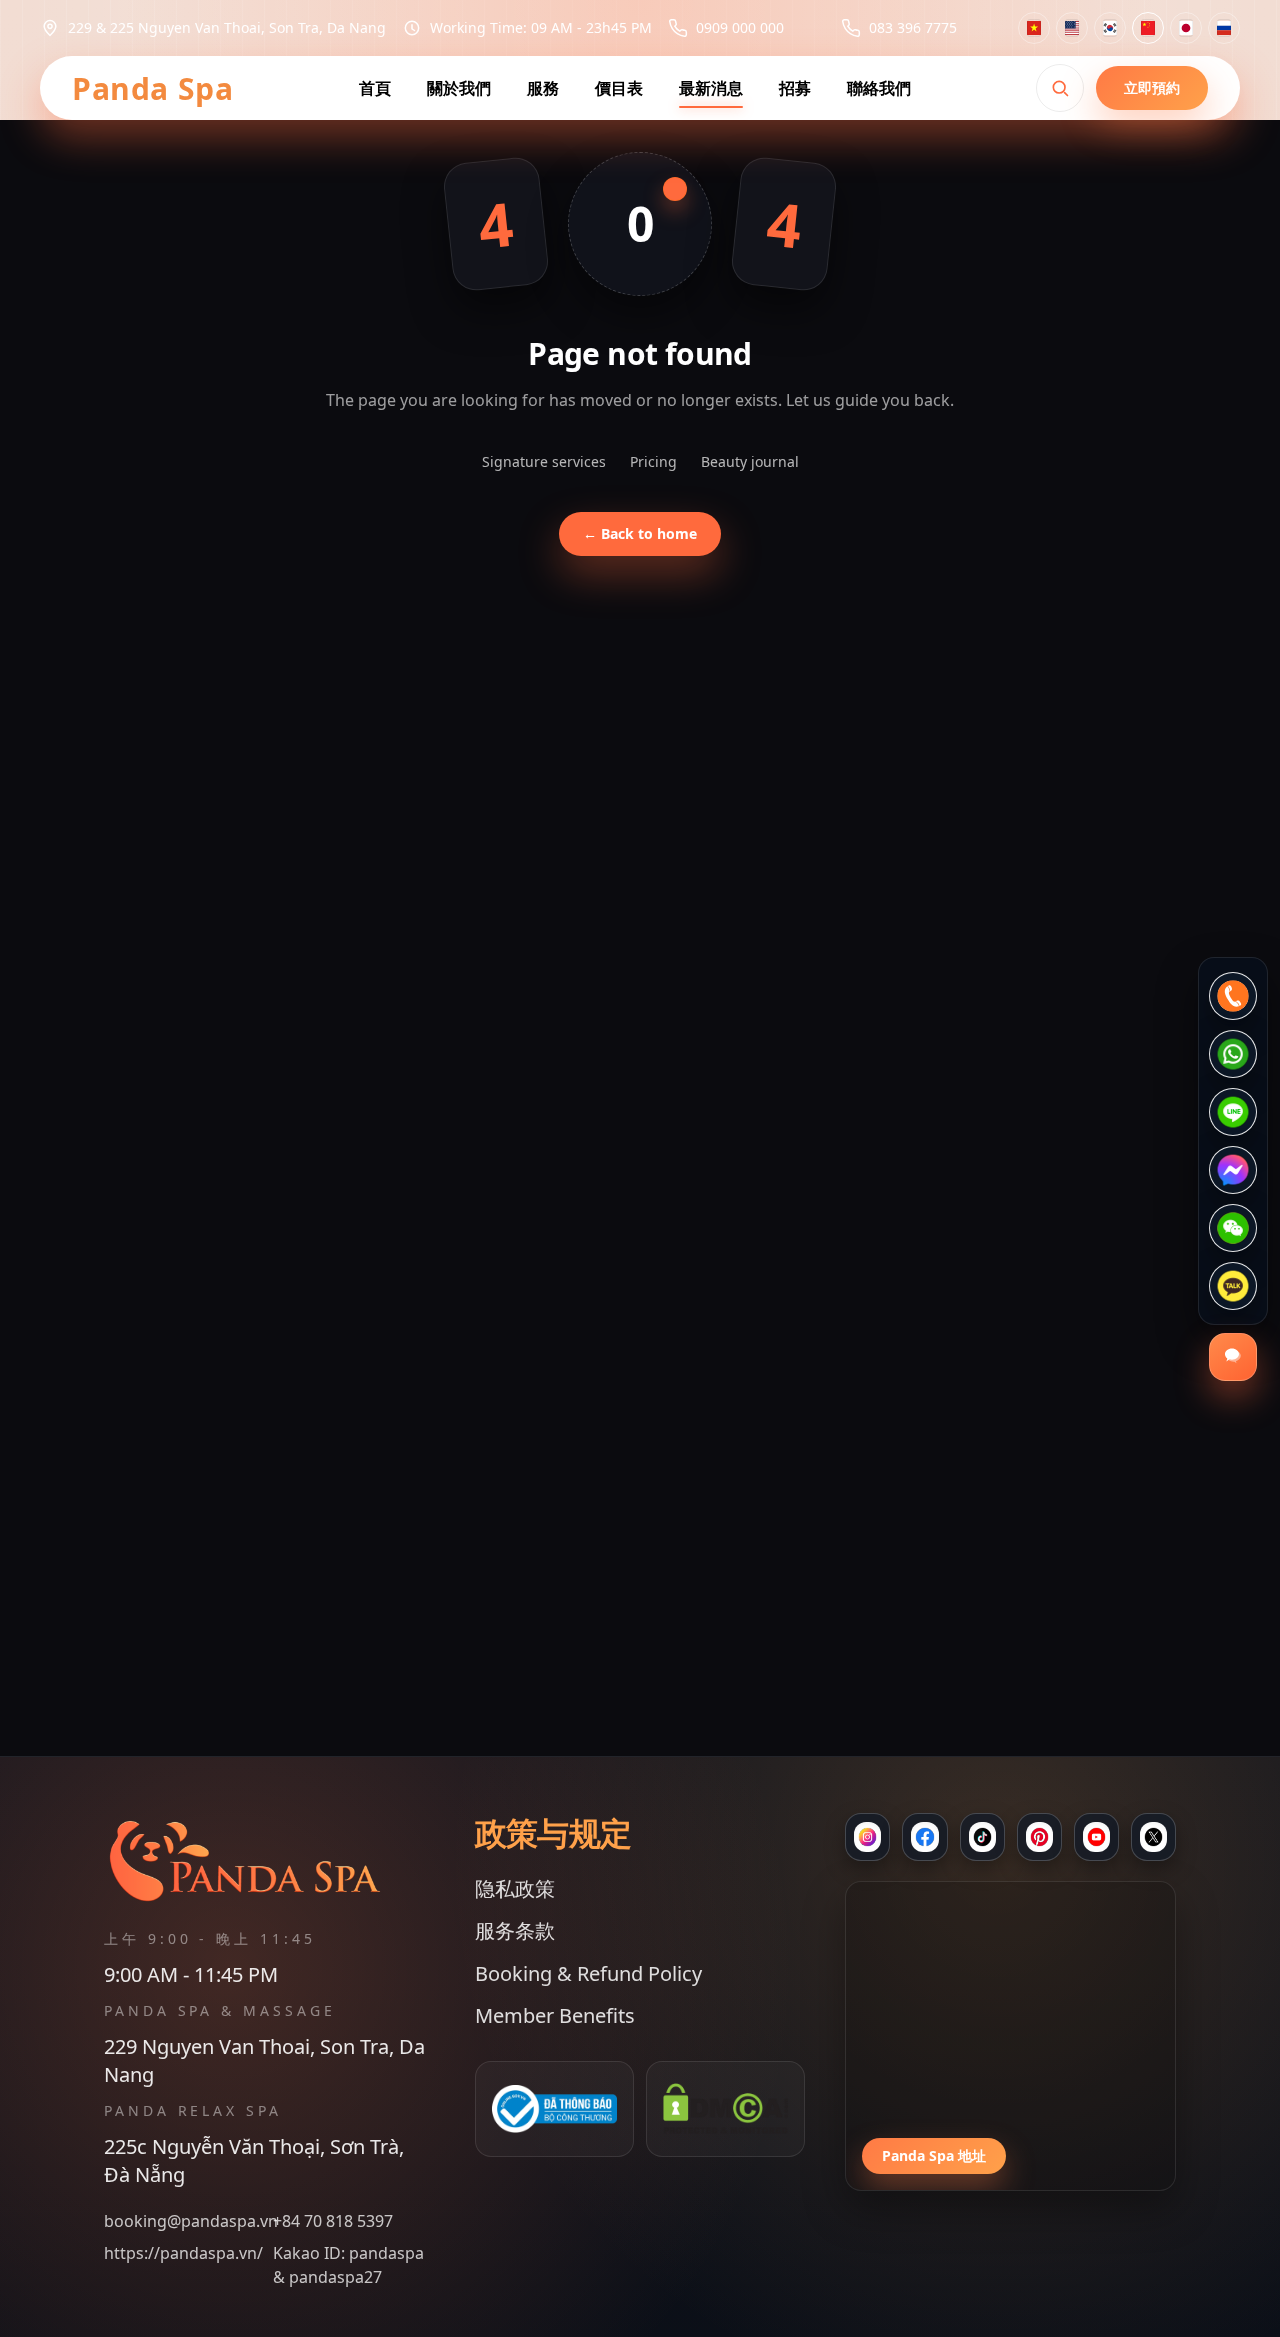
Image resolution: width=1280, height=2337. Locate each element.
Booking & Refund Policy (588, 1973)
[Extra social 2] (1153, 1837)
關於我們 (459, 88)
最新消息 (711, 88)
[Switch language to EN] (1072, 28)
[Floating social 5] (1233, 1228)
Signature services (544, 461)
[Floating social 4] (1233, 1170)
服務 (543, 88)
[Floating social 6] (1233, 1286)
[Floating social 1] (1233, 996)
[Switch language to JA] (1186, 28)
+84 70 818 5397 (333, 2221)
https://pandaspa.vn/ (183, 2253)
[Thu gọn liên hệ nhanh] (1233, 1357)
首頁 (375, 88)
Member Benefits (555, 2015)
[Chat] (982, 1837)
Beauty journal (750, 461)
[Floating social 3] (1233, 1112)
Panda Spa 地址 (934, 2155)
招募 (795, 88)
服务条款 (515, 1930)
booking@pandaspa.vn (184, 2221)
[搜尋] (1060, 88)
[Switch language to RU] (1224, 28)
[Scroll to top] (640, 2301)
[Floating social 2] (1233, 1054)
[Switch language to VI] (1034, 28)
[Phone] (1039, 1837)
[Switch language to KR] (1110, 28)
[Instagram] (867, 1837)
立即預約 (1152, 87)
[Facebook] (924, 1837)
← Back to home (640, 533)
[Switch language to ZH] (1148, 28)
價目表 (619, 88)
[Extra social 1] (1096, 1837)
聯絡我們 (879, 88)
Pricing (653, 461)
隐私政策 (515, 1888)
